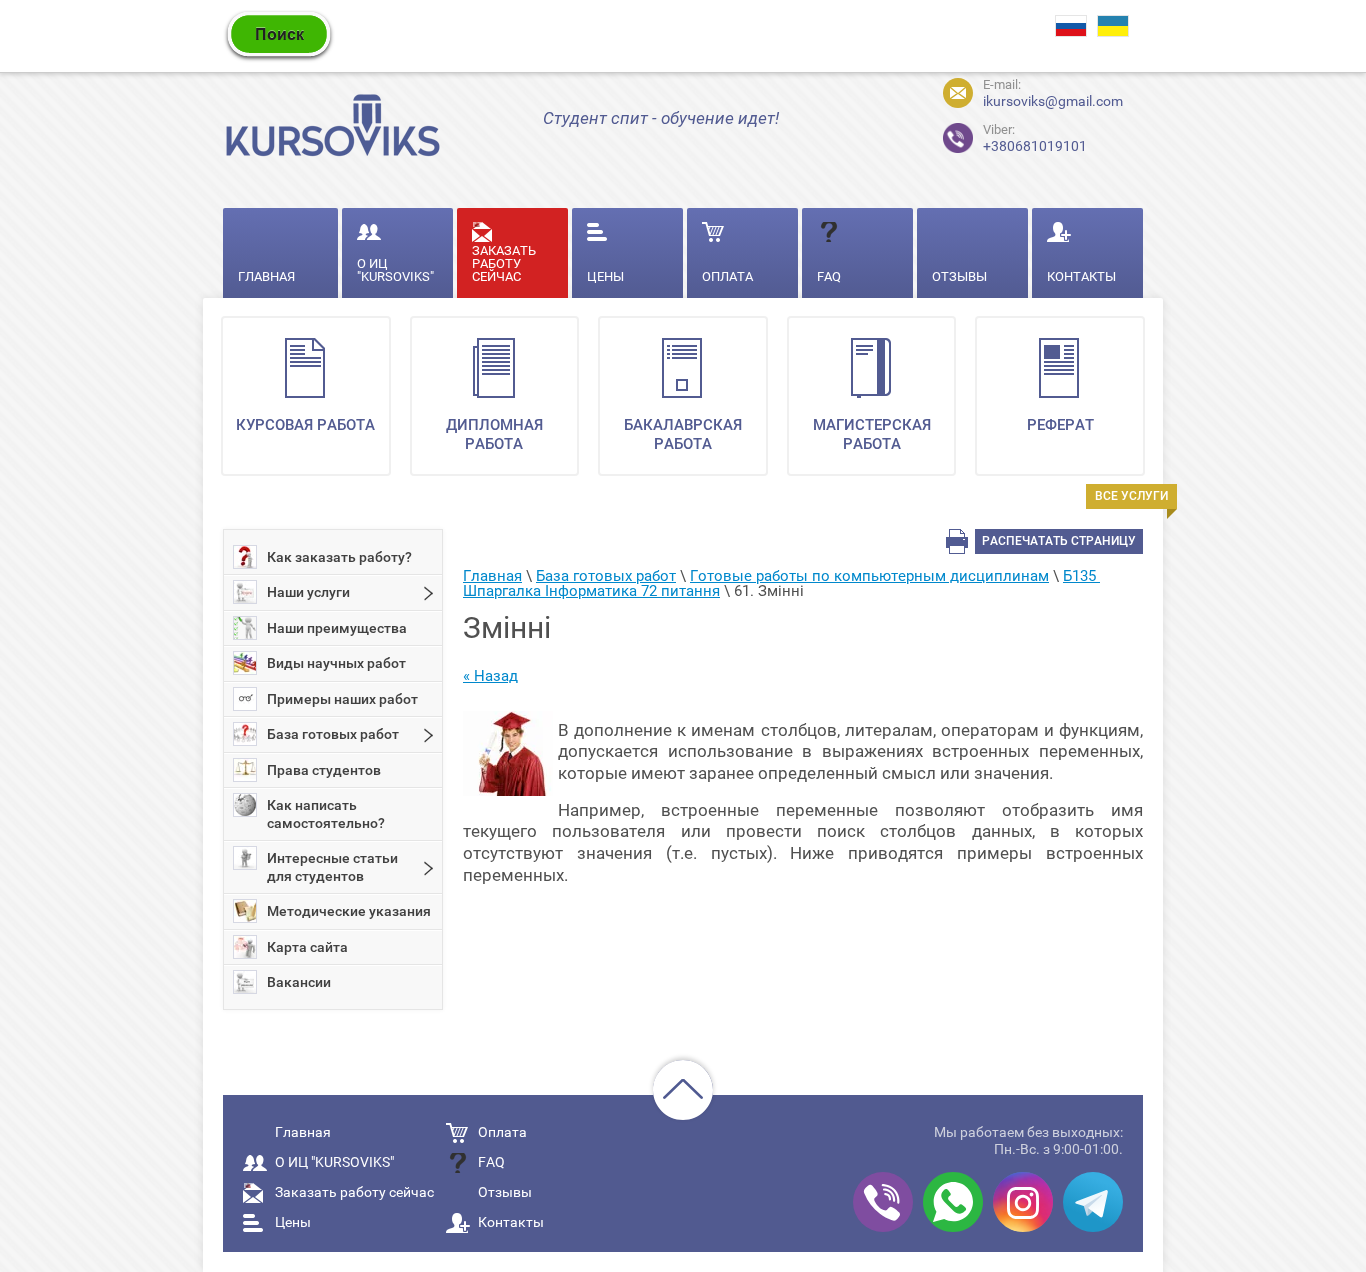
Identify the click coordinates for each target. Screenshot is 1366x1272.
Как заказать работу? (339, 557)
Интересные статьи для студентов (332, 867)
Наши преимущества (337, 628)
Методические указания (349, 911)
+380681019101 (1018, 135)
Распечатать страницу (1059, 541)
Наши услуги (308, 592)
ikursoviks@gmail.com (1053, 101)
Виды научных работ (336, 663)
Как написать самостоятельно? (326, 814)
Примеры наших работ (342, 699)
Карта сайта (307, 947)
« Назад (490, 676)
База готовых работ (333, 734)
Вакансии (299, 982)
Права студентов (324, 770)
